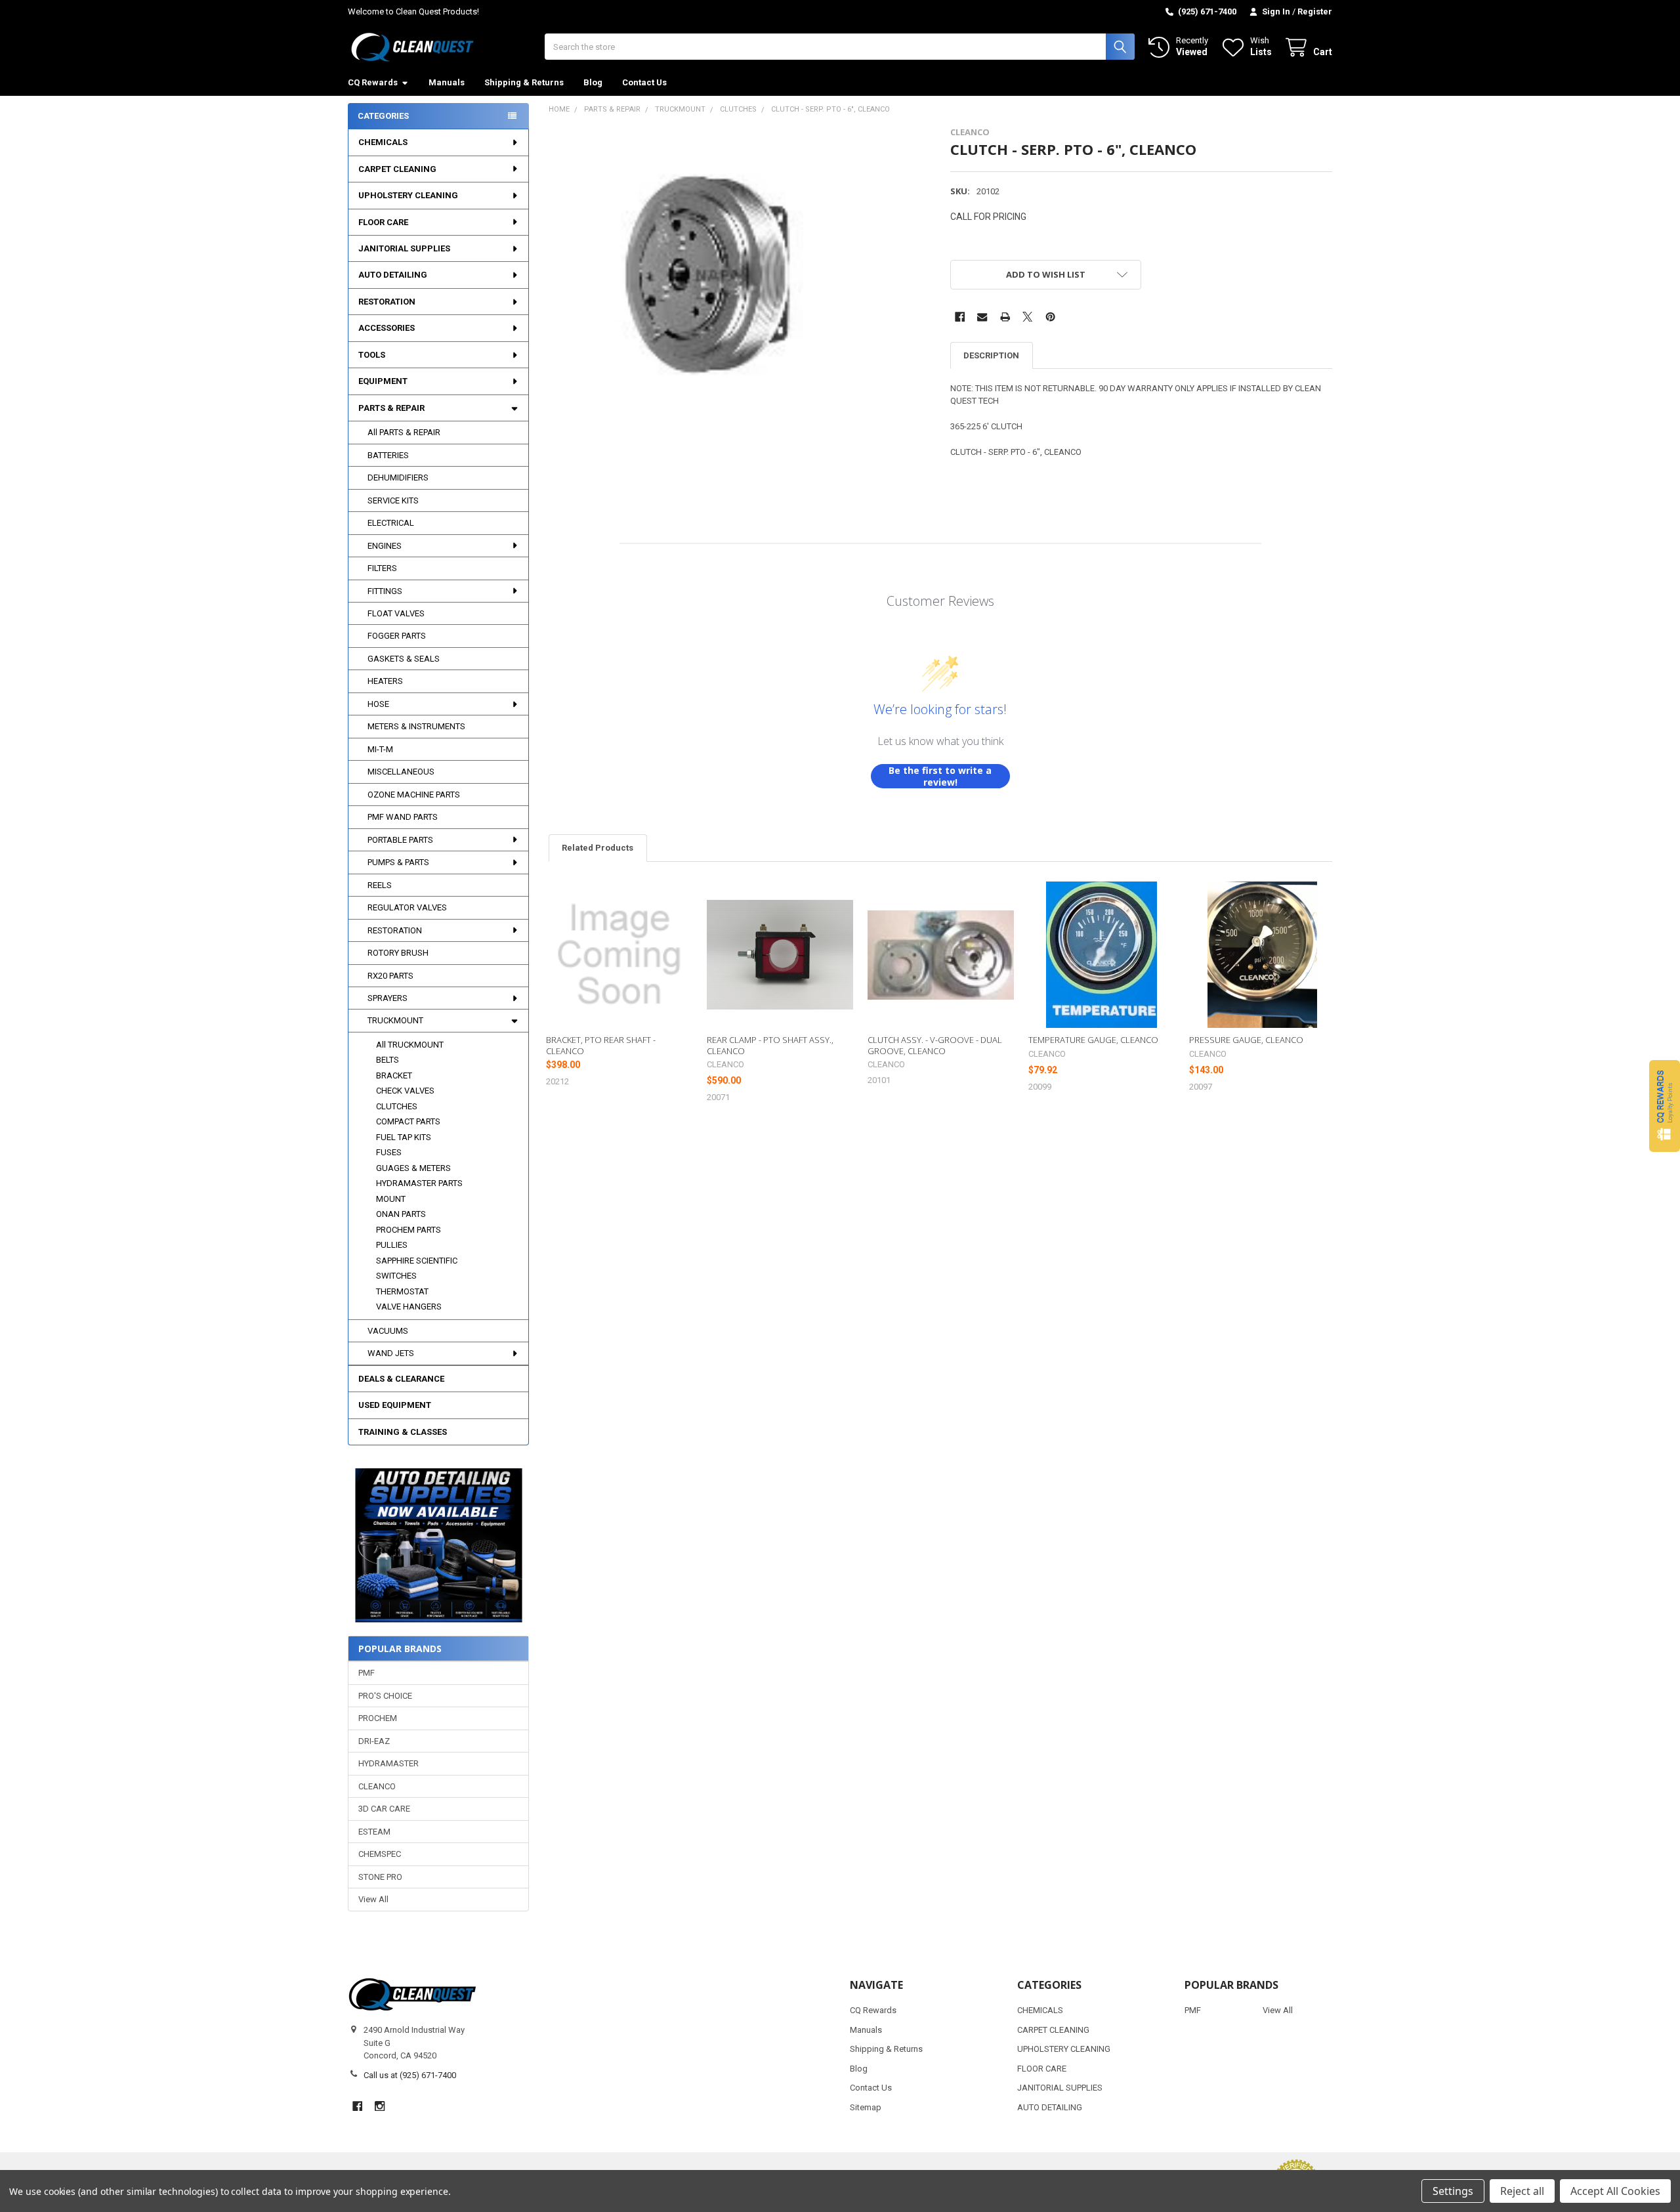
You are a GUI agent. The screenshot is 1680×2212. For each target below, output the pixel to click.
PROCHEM (378, 1718)
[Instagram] (380, 2106)
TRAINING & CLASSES (403, 1432)
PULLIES (392, 1245)
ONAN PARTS (401, 1214)
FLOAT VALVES (396, 613)
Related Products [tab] (598, 848)
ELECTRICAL (391, 523)
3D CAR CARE (384, 1809)
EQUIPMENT (383, 381)
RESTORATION (387, 302)
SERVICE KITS (393, 500)
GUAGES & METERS (413, 1168)
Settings (1453, 2191)
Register (1315, 11)
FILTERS (382, 568)
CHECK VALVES (405, 1091)
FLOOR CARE (383, 222)
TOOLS (372, 355)
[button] (438, 1545)
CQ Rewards (373, 82)
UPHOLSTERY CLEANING (408, 195)
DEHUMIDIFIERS (398, 478)
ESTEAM (374, 1832)
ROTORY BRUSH (398, 953)
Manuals (447, 82)
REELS (380, 885)
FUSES (389, 1152)
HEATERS (385, 681)
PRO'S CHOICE (385, 1696)
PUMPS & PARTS (398, 862)
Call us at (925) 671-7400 (410, 2075)
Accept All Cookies (1615, 2191)
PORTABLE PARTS (400, 840)
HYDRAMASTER (388, 1763)
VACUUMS (388, 1331)
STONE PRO (380, 1877)
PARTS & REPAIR (391, 408)
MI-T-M (380, 749)
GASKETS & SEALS (404, 659)
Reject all (1522, 2191)
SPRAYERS (388, 998)
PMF (367, 1673)
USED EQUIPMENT (395, 1405)
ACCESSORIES (387, 328)
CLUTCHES (397, 1106)
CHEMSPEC (380, 1854)
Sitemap (866, 2107)
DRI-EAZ (374, 1741)
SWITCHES (396, 1276)
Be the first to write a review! (940, 776)
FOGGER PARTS (397, 636)
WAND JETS (391, 1353)
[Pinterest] (1050, 317)
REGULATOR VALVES (407, 907)
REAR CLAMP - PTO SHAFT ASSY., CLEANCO (770, 1045)
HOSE (378, 704)
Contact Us (644, 82)
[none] (699, 277)
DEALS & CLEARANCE (401, 1379)
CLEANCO (377, 1786)
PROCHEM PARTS (409, 1230)
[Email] (982, 317)
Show (1665, 1106)
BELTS (388, 1060)
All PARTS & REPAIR (404, 432)
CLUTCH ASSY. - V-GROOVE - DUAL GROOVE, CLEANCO (935, 1045)
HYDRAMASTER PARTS (419, 1183)
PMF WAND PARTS (403, 817)
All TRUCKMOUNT (410, 1045)
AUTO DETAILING (393, 275)
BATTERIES (388, 455)
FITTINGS (385, 591)
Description (991, 355)
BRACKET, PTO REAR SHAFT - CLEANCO (601, 1045)
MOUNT (391, 1199)
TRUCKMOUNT (395, 1020)
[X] (1027, 317)
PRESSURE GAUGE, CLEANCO (1246, 1040)
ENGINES (385, 546)
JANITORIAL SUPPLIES (404, 248)
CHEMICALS (383, 142)
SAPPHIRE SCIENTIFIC (417, 1261)
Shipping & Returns (524, 82)
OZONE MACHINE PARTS (414, 795)
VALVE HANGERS (409, 1307)
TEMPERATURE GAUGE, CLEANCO (1093, 1040)
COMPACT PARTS (408, 1121)
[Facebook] (960, 317)
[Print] (1005, 317)
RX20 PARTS (390, 976)
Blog (593, 82)
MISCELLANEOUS (401, 772)
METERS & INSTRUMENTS (416, 726)
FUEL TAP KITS (404, 1137)
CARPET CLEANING (397, 169)
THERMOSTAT (402, 1291)
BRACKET (394, 1075)
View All (373, 1899)
